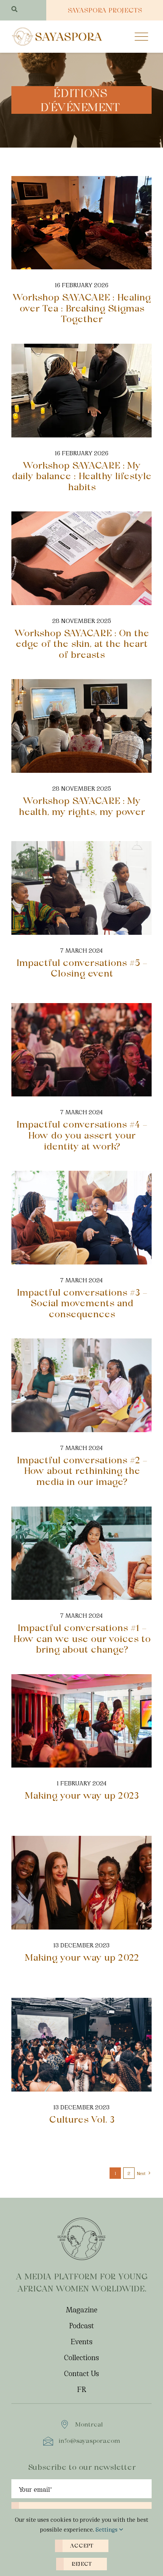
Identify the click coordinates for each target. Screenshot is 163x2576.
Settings (107, 2529)
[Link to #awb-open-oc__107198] (141, 36)
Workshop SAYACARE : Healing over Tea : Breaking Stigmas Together (81, 308)
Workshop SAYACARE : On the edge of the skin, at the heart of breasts (82, 644)
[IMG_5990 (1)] (81, 515)
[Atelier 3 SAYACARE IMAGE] (81, 348)
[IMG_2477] (81, 683)
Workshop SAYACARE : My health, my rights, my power (82, 806)
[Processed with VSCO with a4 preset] (81, 1840)
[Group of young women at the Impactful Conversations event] (81, 845)
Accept (82, 2546)
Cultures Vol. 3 (82, 2119)
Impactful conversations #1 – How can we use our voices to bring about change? (82, 1639)
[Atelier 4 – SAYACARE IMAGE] (81, 180)
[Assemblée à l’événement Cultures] (81, 2002)
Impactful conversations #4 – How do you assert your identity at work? (81, 1135)
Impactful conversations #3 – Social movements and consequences (82, 1303)
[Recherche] (14, 9)
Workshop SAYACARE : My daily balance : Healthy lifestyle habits (81, 476)
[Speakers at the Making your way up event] (81, 1678)
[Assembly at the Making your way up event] (81, 1007)
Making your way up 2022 (82, 1957)
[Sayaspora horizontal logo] (57, 30)
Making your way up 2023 (82, 1795)
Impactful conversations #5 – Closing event (81, 968)
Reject (81, 2564)
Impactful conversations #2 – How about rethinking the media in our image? (82, 1471)
